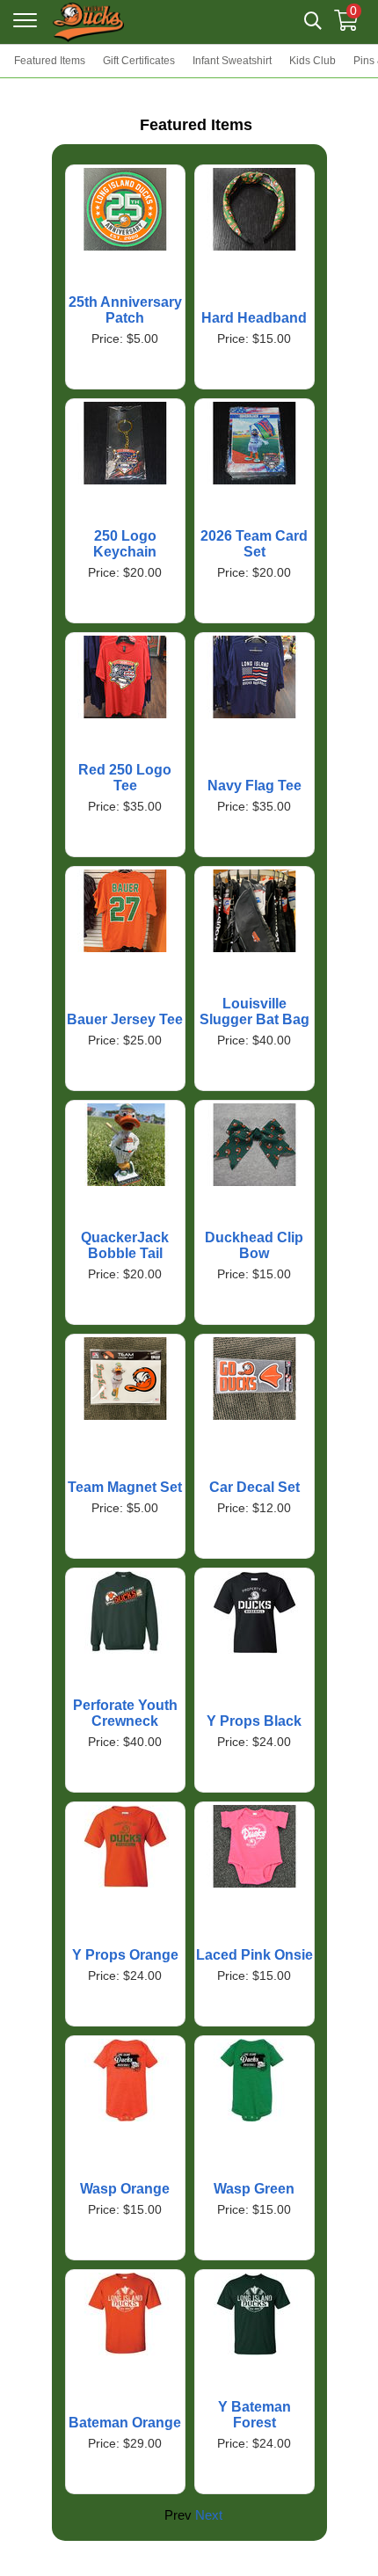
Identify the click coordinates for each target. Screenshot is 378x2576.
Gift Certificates (139, 61)
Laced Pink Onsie (254, 1955)
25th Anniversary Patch (125, 310)
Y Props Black (254, 1721)
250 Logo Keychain (125, 544)
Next (209, 2515)
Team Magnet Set (125, 1487)
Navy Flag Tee (254, 786)
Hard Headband (254, 318)
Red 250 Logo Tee (125, 778)
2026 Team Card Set (254, 544)
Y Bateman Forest (254, 2415)
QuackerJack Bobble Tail (125, 1245)
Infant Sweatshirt (232, 61)
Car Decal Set (254, 1487)
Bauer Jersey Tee (125, 1019)
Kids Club (313, 61)
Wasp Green (254, 2189)
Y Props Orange (125, 1955)
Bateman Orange (125, 2423)
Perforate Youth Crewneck (125, 1713)
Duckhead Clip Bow (254, 1245)
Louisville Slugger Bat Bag (254, 1011)
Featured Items (50, 61)
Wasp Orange (125, 2189)
